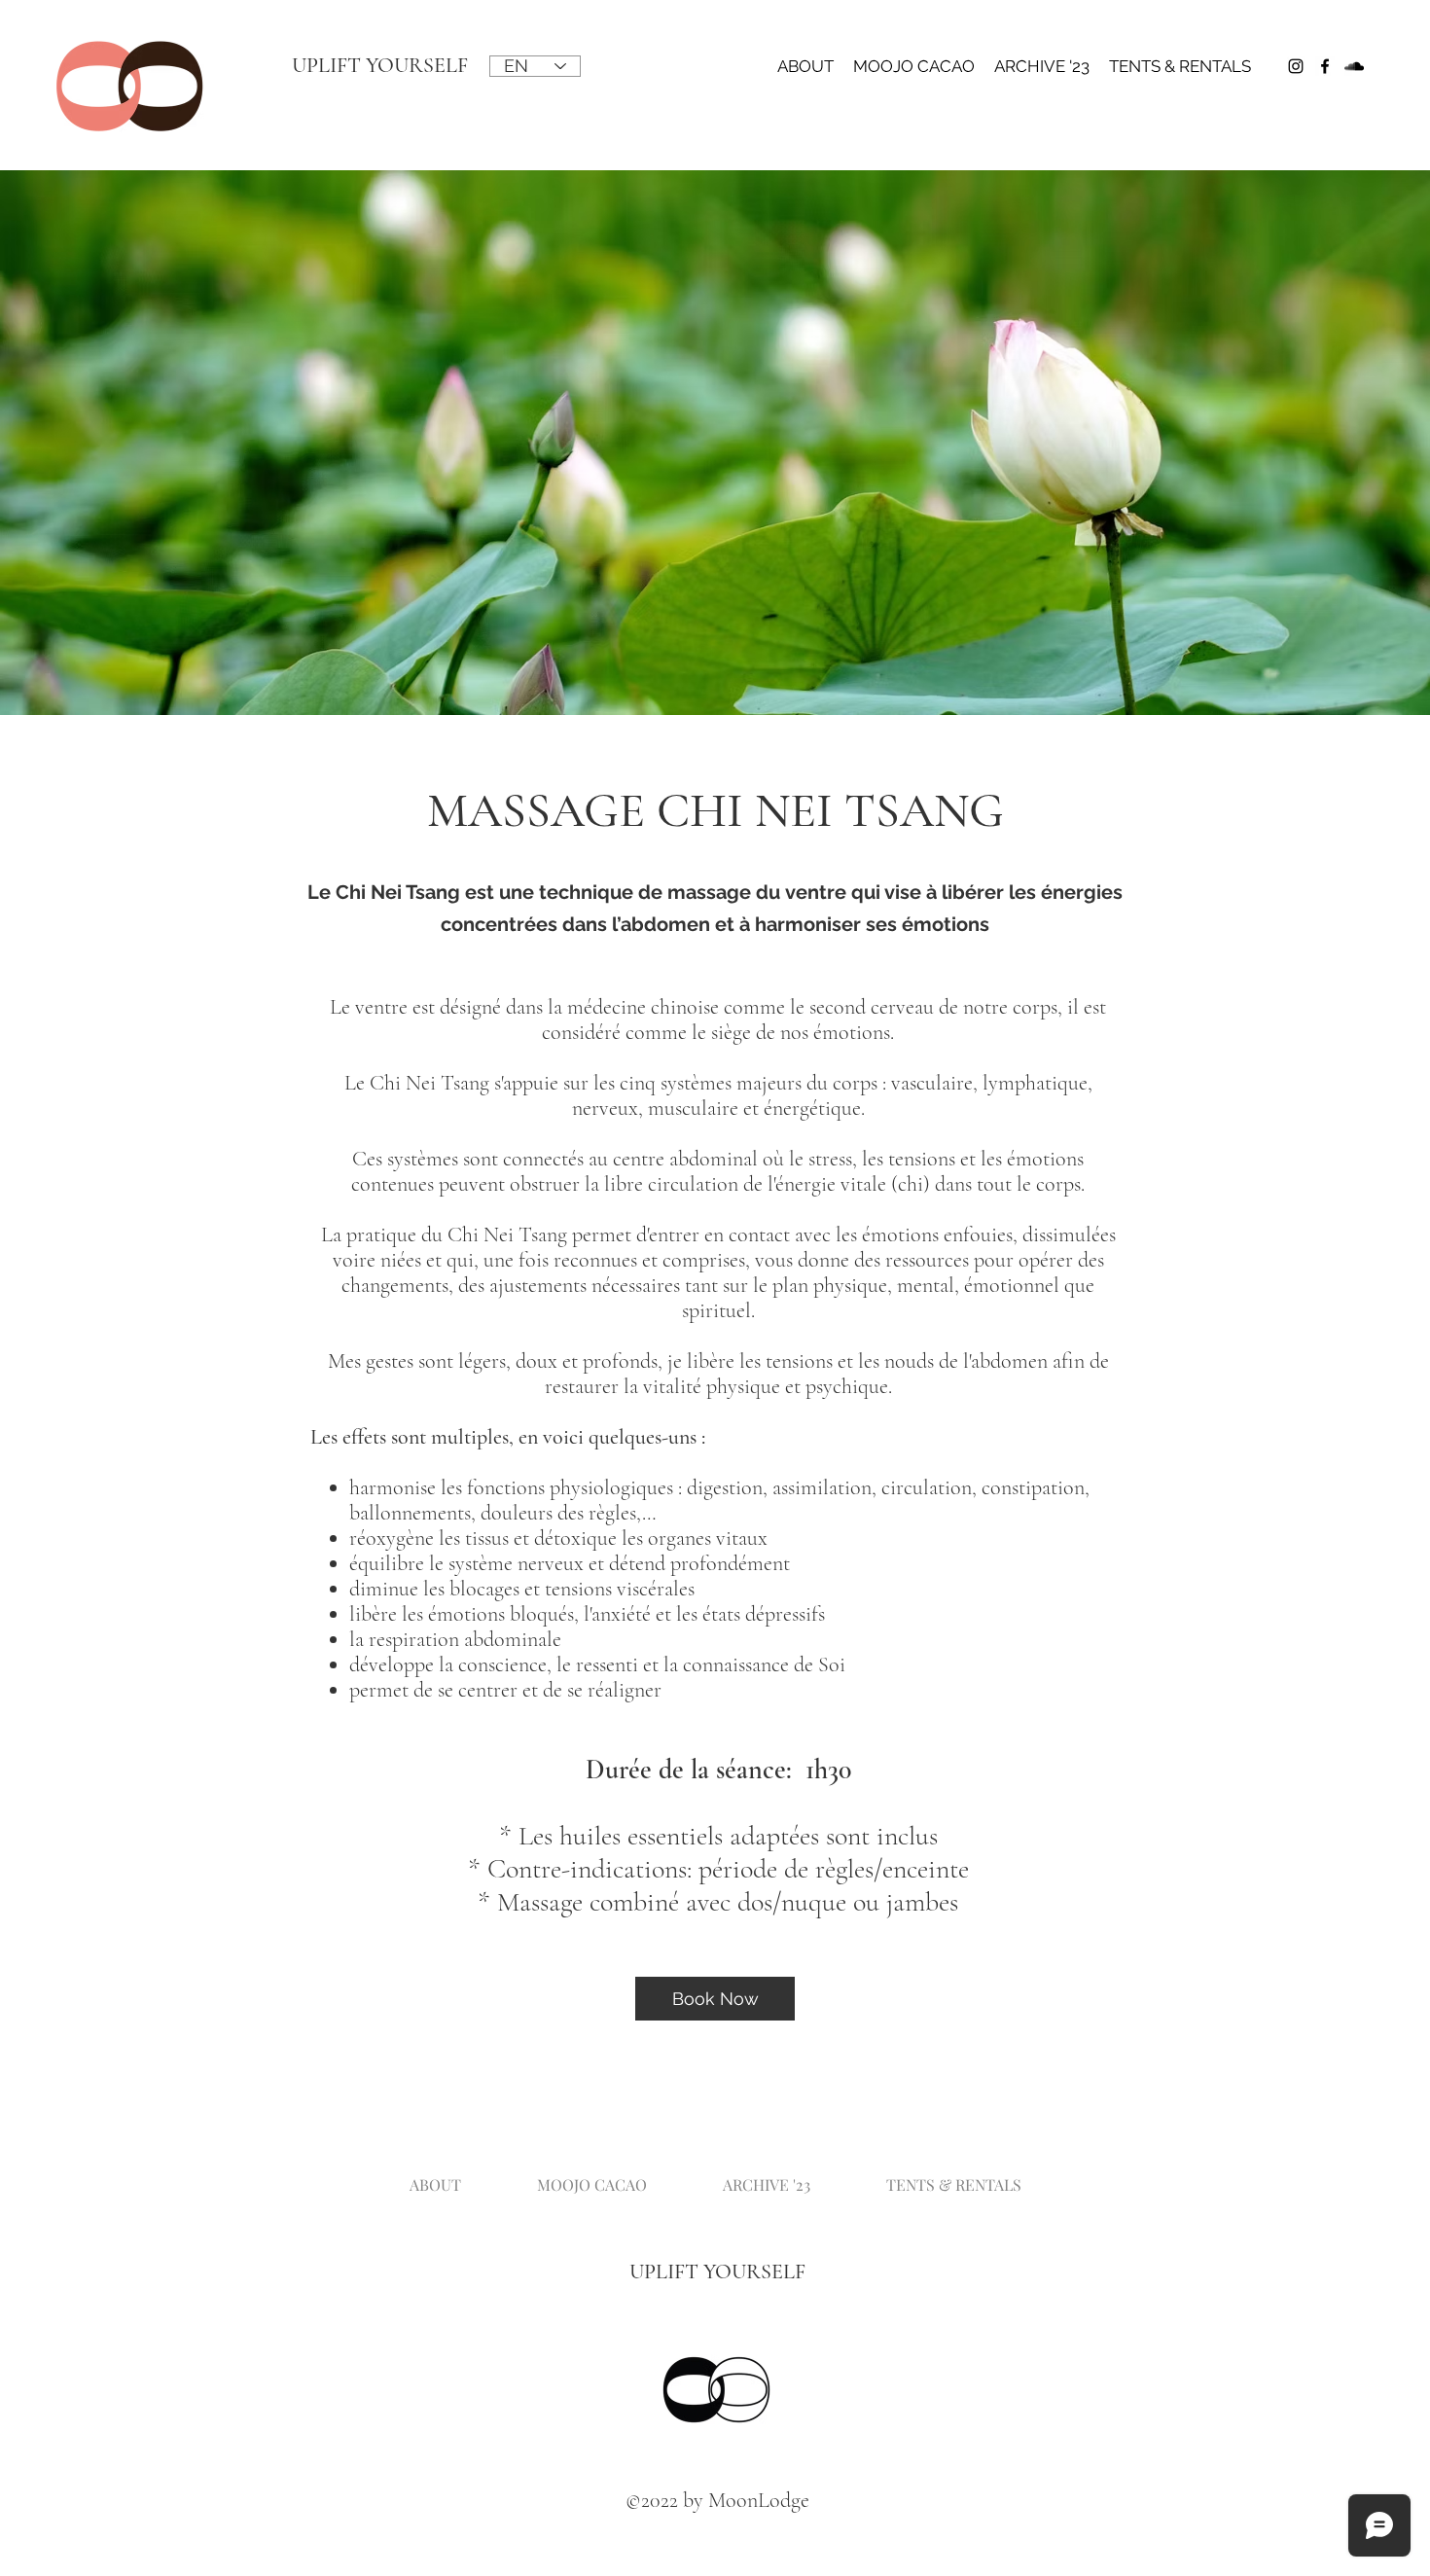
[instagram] (1296, 66)
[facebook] (1325, 66)
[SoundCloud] (1354, 66)
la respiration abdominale (455, 1639)
